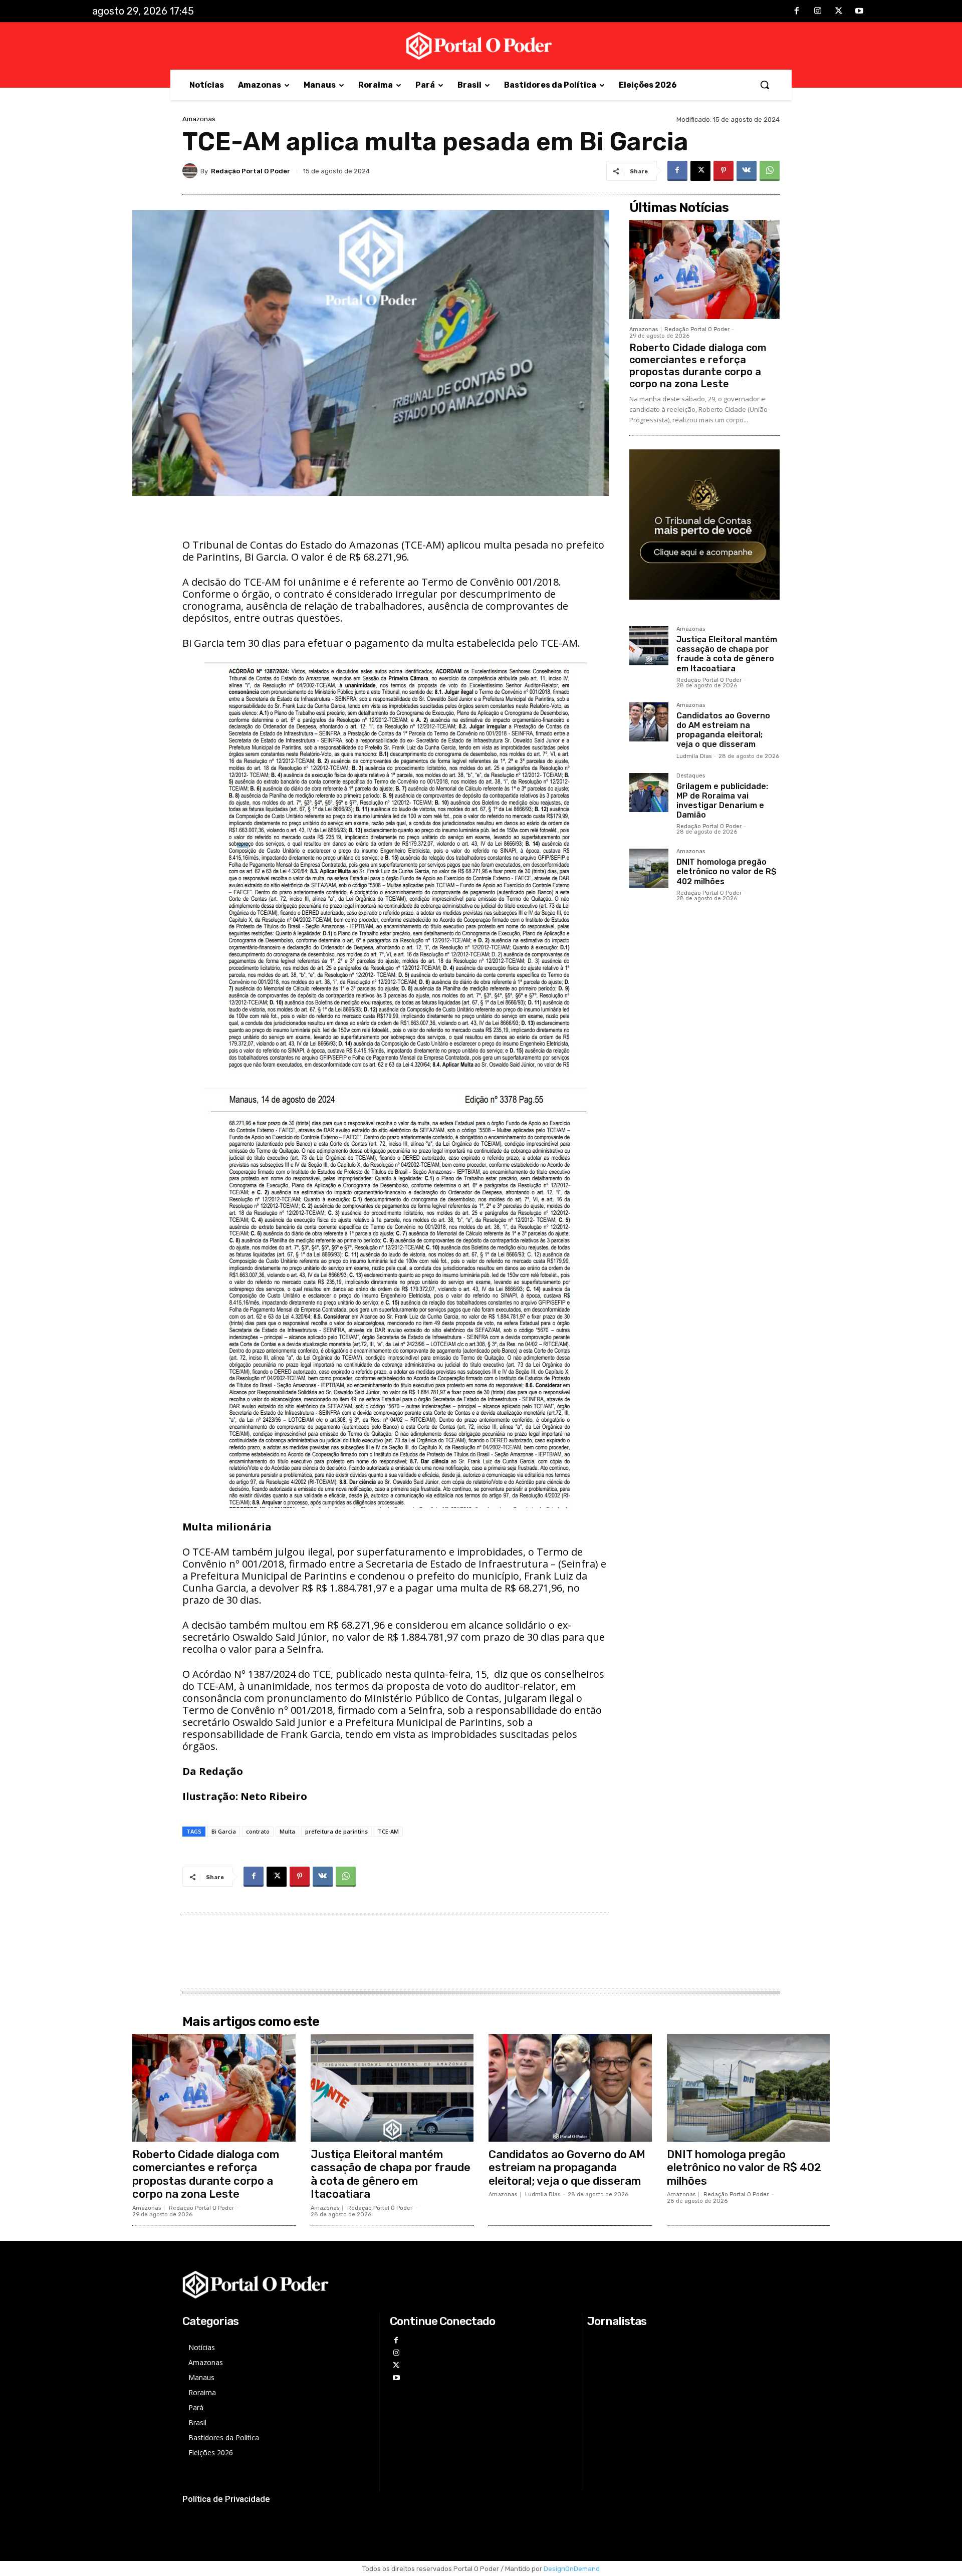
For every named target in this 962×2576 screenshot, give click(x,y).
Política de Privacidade (226, 2499)
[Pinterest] (724, 171)
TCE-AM (388, 1831)
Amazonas (199, 119)
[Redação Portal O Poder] (191, 171)
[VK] (747, 171)
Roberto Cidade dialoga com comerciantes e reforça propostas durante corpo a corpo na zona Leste (698, 366)
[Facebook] (797, 12)
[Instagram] (818, 12)
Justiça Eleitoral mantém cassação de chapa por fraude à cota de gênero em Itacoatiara (727, 654)
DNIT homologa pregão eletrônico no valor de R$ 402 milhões (727, 871)
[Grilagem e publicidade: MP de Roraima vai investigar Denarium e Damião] (649, 793)
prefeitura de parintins (336, 1831)
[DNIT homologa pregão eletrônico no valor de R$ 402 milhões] (649, 868)
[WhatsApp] (770, 171)
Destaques (691, 776)
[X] (839, 12)
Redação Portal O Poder (251, 171)
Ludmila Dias (694, 756)
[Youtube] (859, 12)
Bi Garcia (224, 1831)
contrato (258, 1831)
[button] (765, 85)
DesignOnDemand (572, 2569)
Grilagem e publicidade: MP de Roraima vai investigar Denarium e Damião (722, 801)
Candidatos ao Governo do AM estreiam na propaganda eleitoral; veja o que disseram (723, 730)
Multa (287, 1831)
